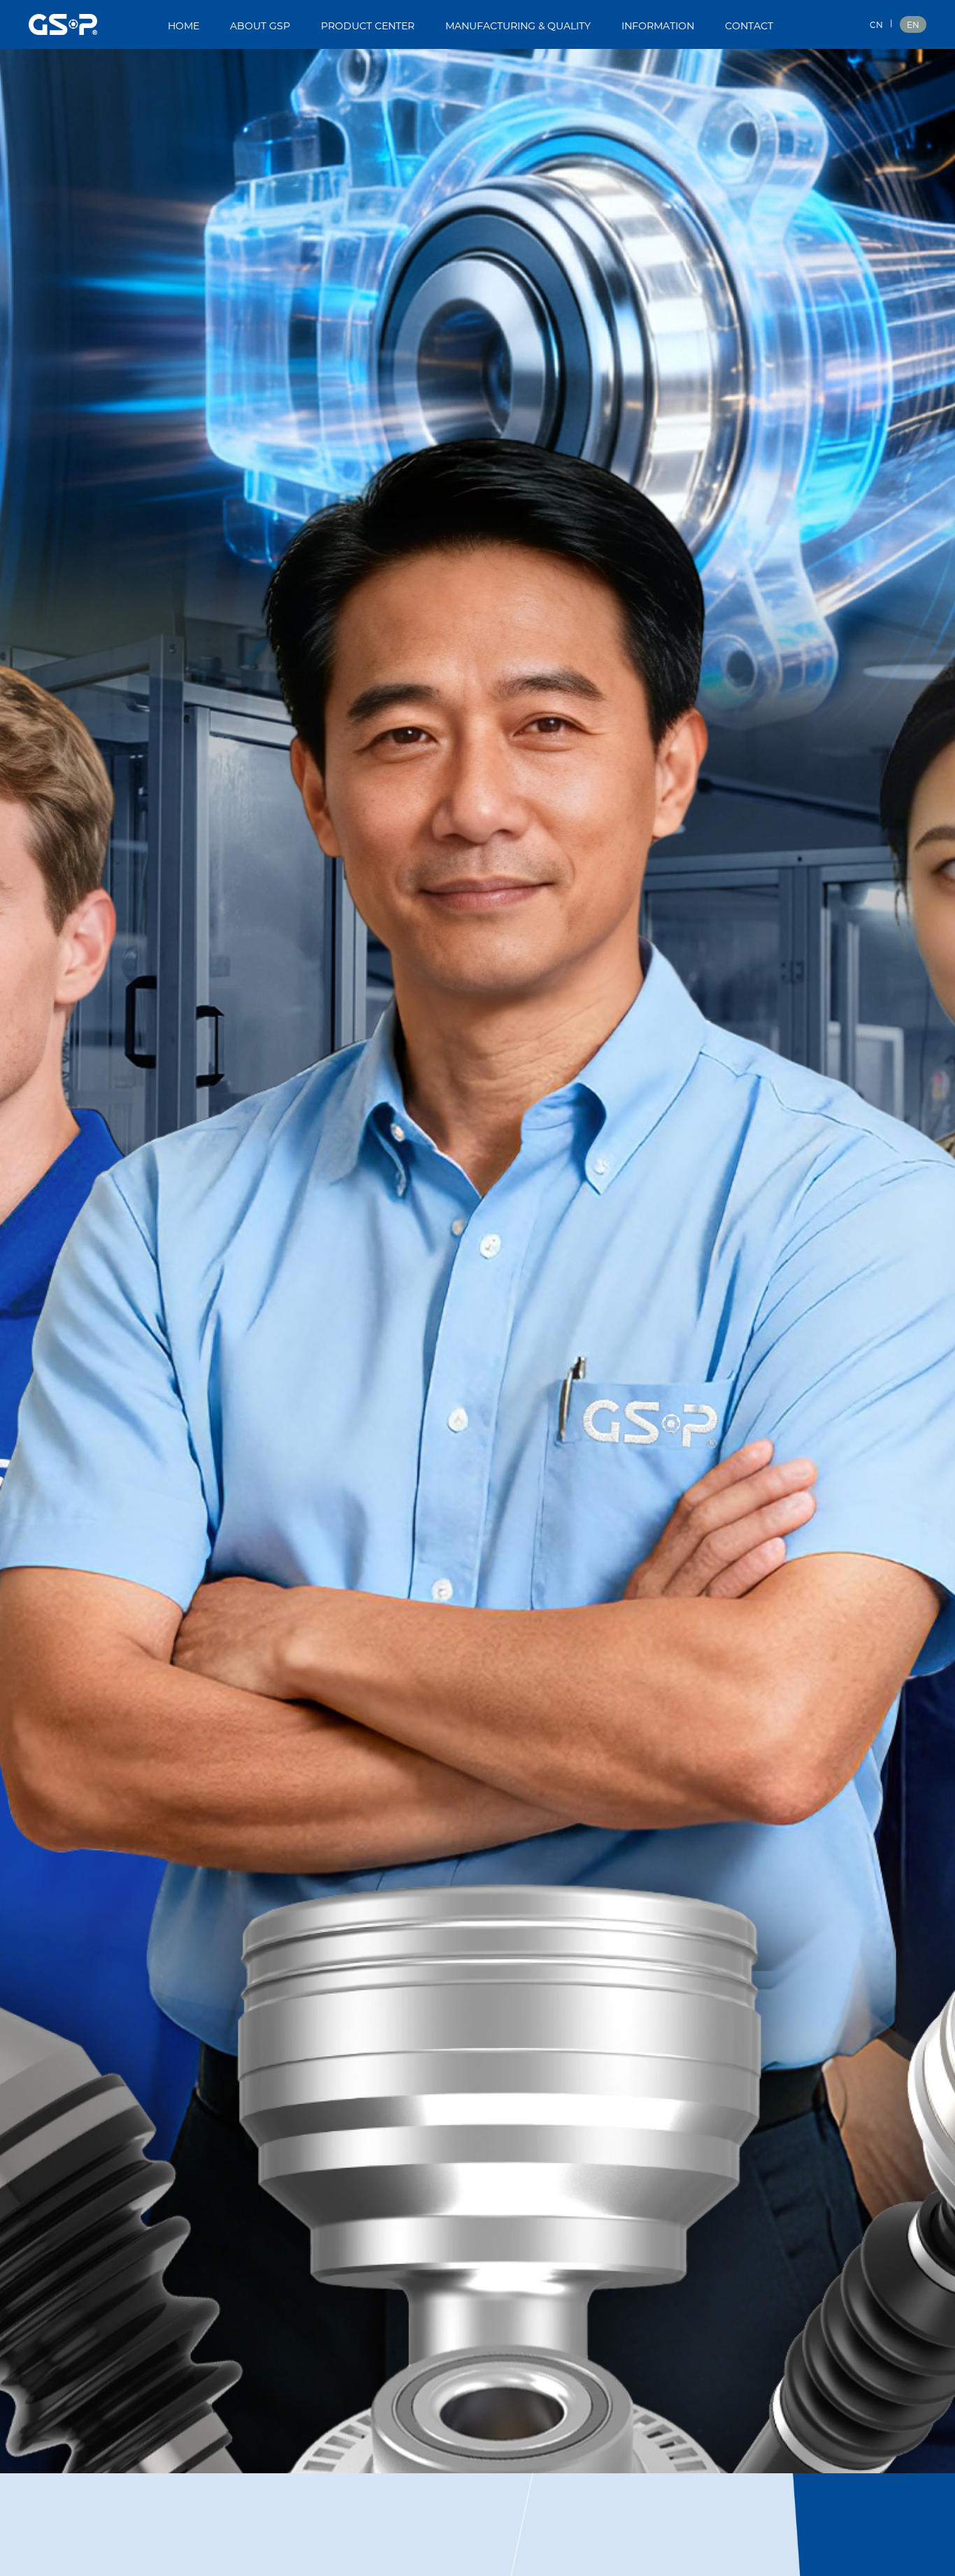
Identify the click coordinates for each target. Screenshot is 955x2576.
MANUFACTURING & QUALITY (518, 27)
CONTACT (749, 27)
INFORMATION (658, 27)
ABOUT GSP (260, 27)
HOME (184, 27)
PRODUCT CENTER (368, 27)
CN (876, 25)
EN (913, 25)
